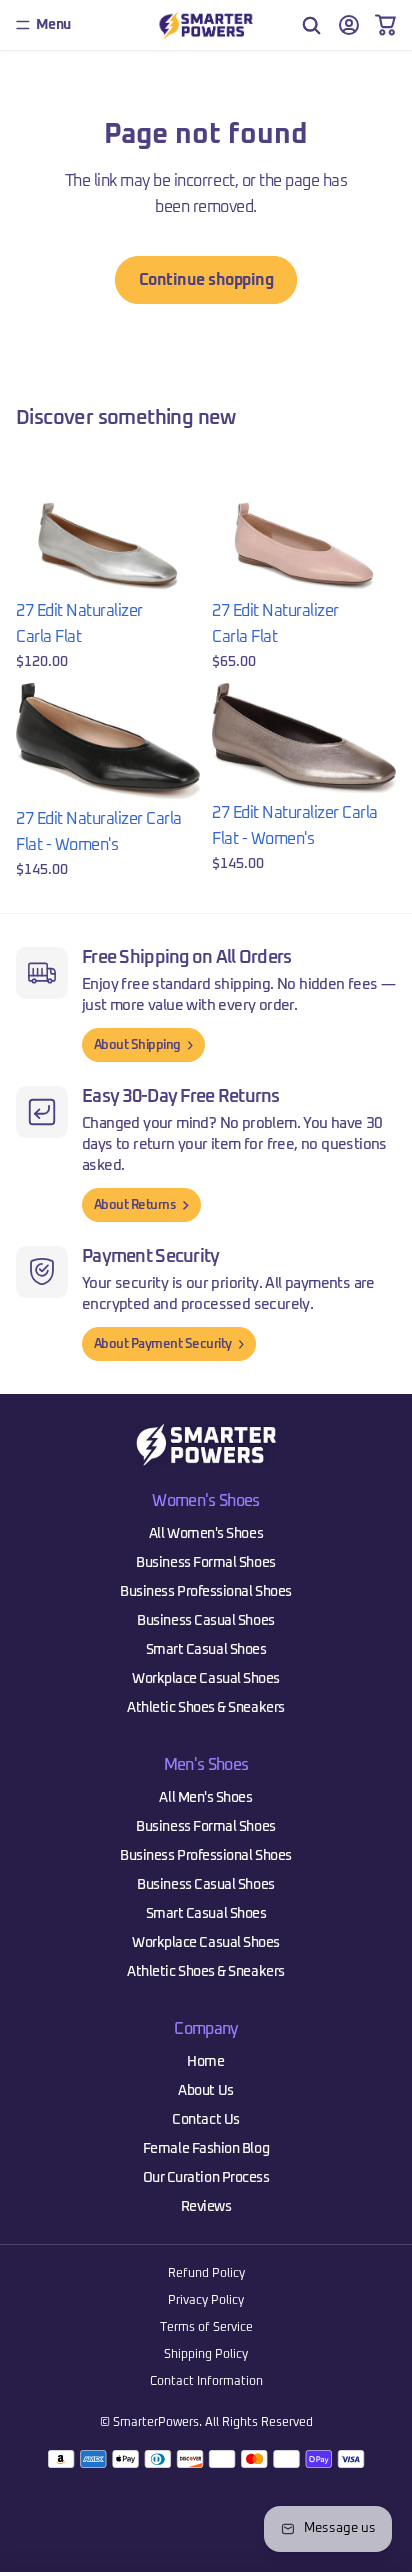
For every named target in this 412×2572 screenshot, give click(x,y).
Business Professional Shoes (206, 1592)
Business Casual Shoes (205, 1621)
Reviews (206, 2207)
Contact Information (206, 2382)
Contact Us (205, 2120)
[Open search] (311, 25)
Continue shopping (206, 280)
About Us (205, 2091)
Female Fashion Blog (206, 2149)
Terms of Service (206, 2328)
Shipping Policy (206, 2355)
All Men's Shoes (205, 1798)
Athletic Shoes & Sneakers (205, 1708)
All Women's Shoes (206, 1534)
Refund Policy (206, 2274)
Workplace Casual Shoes (206, 1679)
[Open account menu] (349, 25)
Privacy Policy (206, 2301)
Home (205, 2062)
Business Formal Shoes (205, 1563)
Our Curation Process (206, 2178)
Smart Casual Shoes (206, 1650)
